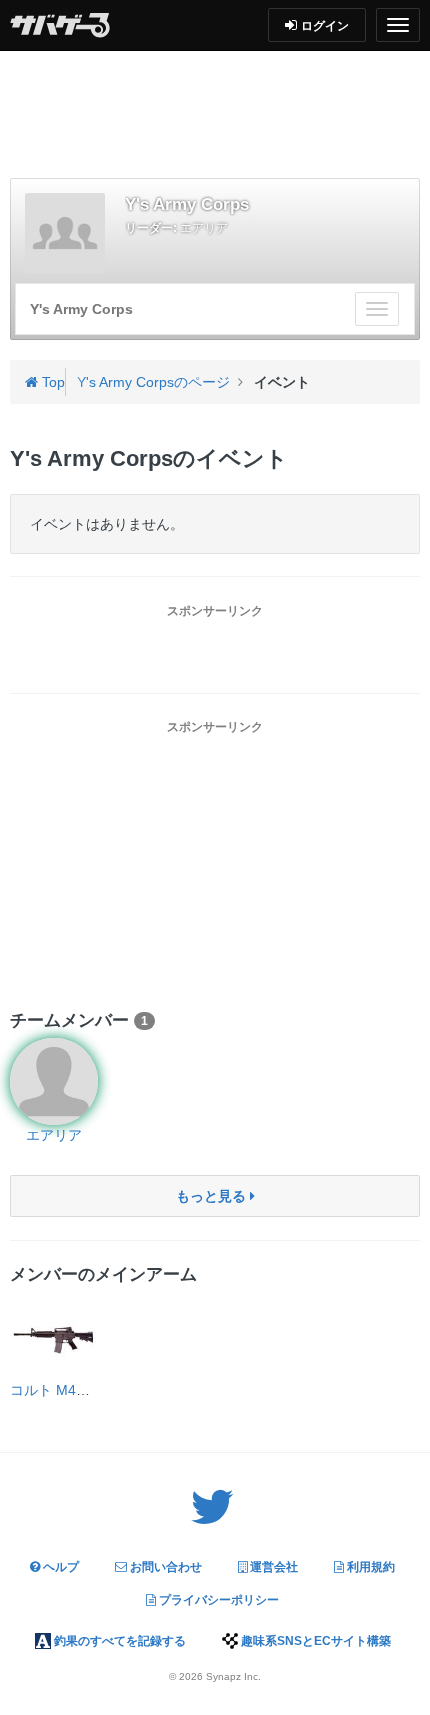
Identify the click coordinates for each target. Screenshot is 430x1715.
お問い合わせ (164, 1567)
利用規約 (369, 1567)
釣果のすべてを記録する (118, 1641)
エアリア (204, 228)
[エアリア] (54, 1082)
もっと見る (213, 1196)
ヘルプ (59, 1567)
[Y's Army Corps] (65, 233)
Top (51, 382)
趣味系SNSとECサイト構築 (314, 1641)
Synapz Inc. (233, 1676)
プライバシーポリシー (217, 1600)
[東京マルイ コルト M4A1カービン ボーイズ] (54, 1336)
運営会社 (272, 1567)
